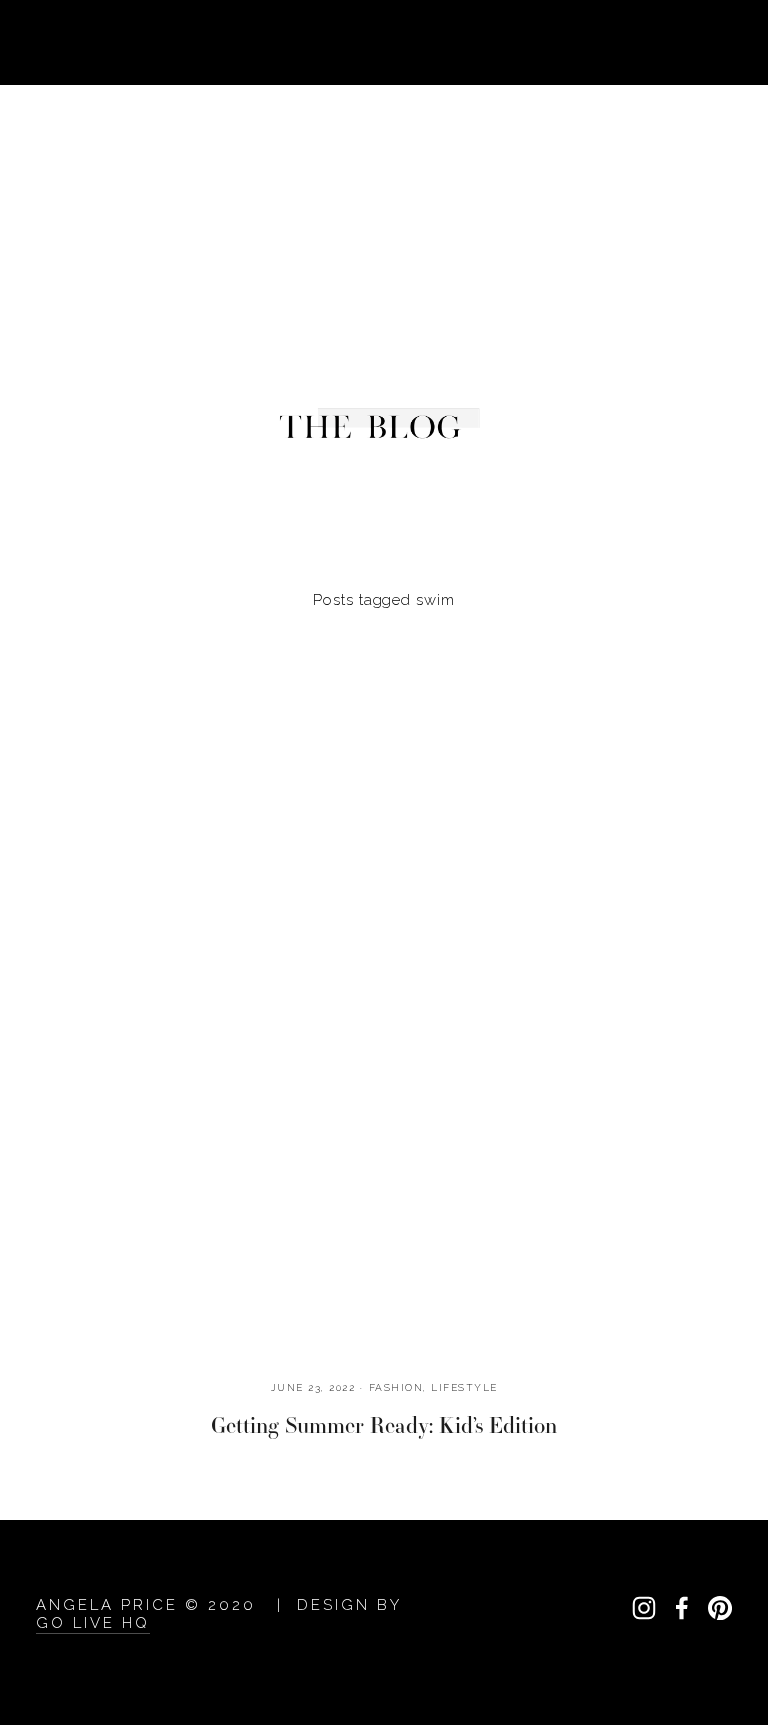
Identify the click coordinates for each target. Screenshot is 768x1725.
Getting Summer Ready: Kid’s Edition (384, 1425)
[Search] (196, 41)
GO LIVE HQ (93, 1623)
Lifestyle (464, 1387)
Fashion (396, 1387)
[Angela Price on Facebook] (682, 1608)
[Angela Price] (644, 1608)
